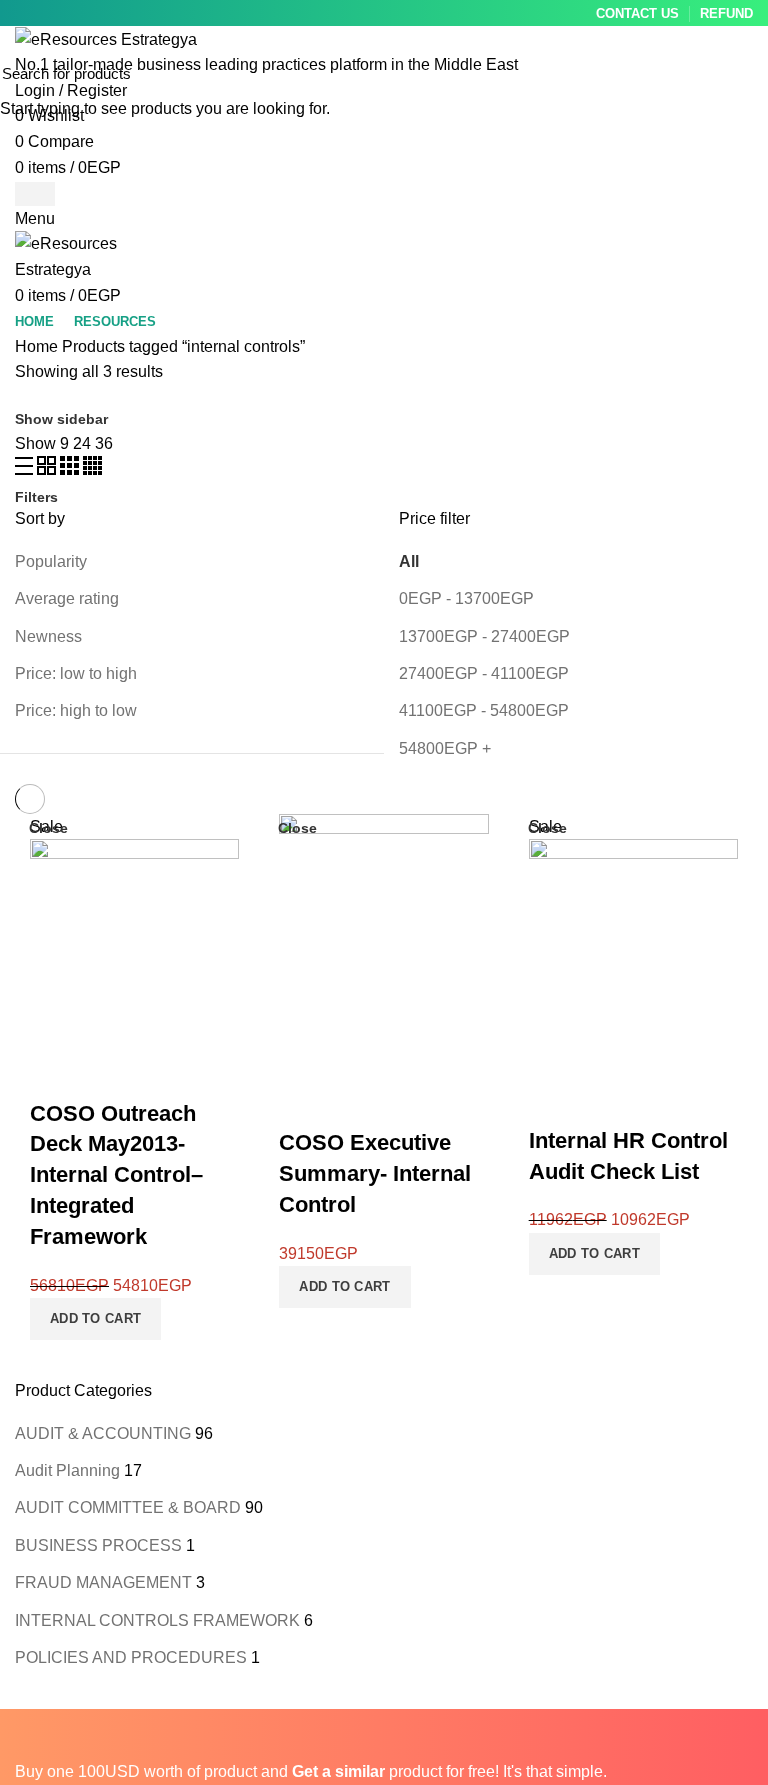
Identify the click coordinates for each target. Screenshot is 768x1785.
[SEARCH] (741, 73)
